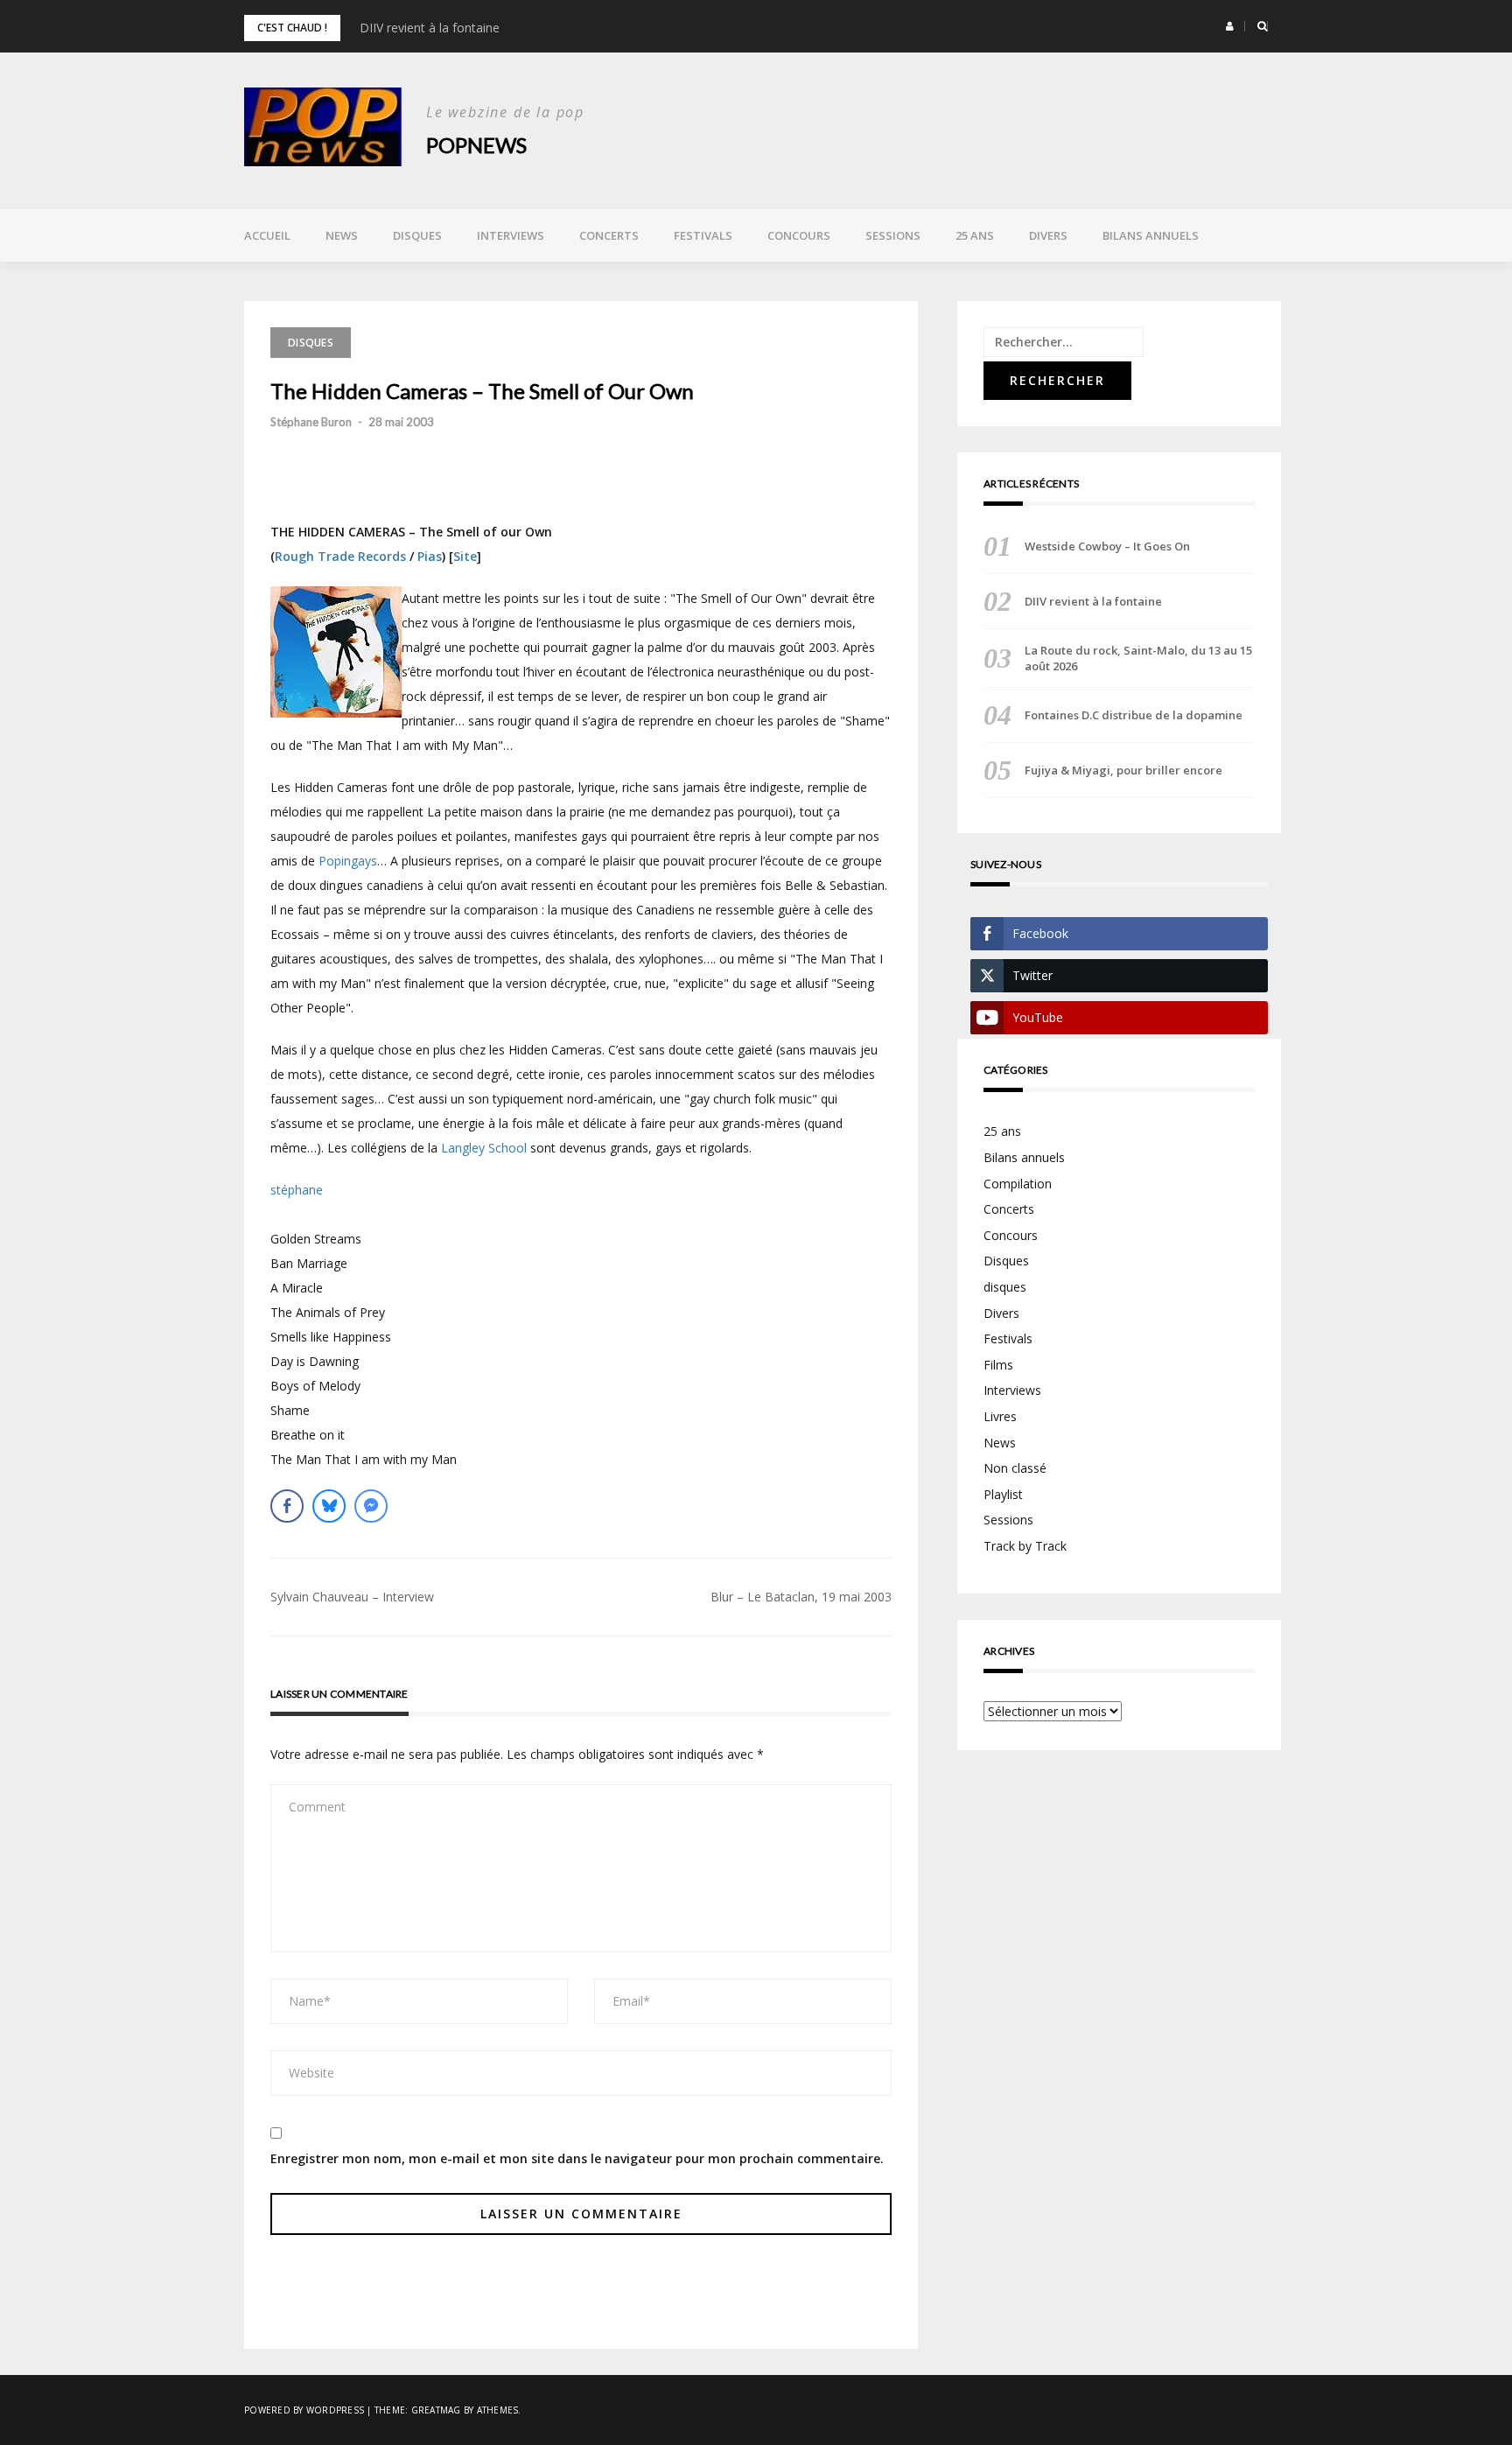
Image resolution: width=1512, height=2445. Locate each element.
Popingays (348, 861)
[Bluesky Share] (329, 1506)
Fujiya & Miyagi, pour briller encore (1123, 770)
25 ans (975, 235)
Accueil (267, 235)
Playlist (1003, 1494)
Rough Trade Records (340, 556)
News (342, 235)
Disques (417, 235)
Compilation (1018, 1184)
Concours (799, 235)
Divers (1048, 235)
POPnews (476, 145)
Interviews (511, 235)
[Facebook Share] (287, 1506)
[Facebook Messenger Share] (371, 1506)
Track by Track (1025, 1546)
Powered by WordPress (304, 2410)
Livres (1000, 1416)
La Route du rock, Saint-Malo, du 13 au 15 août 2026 (1138, 658)
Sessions (893, 235)
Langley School (484, 1148)
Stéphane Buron (311, 422)
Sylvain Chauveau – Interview (352, 1597)
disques (1005, 1287)
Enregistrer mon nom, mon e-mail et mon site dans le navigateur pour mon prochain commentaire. (577, 2158)
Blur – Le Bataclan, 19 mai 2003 (801, 1597)
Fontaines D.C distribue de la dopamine (1134, 715)
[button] (1230, 26)
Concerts (609, 235)
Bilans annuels (1151, 235)
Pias (430, 556)
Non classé (1015, 1468)
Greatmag (436, 2410)
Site (465, 556)
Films (998, 1365)
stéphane (297, 1190)
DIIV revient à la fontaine (430, 28)
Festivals (703, 235)
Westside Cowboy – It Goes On (1107, 546)
